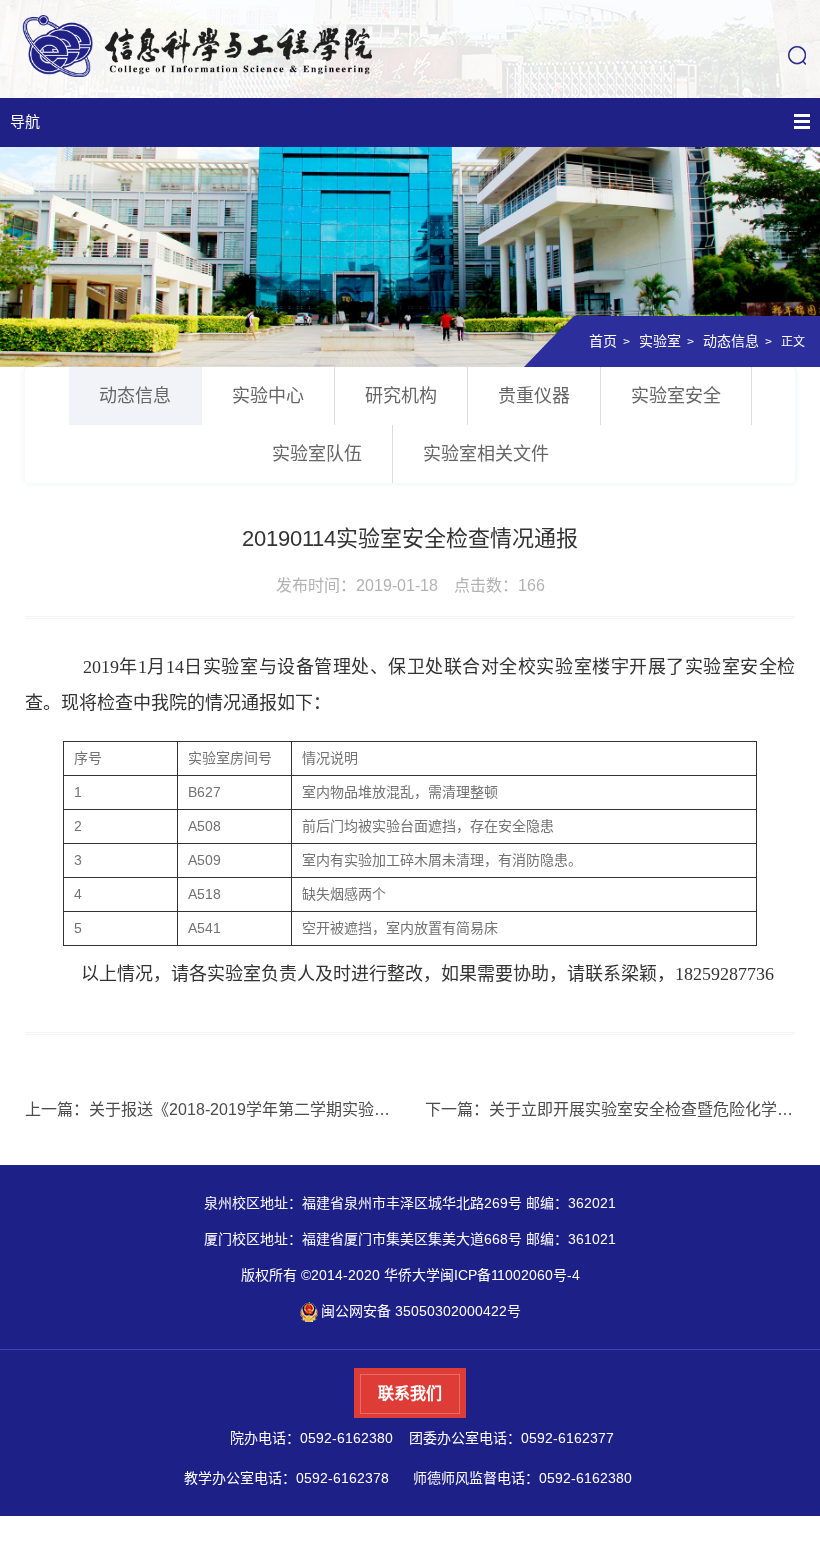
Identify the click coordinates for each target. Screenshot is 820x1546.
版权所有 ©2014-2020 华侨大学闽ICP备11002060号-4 (410, 1275)
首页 (603, 341)
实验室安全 (676, 396)
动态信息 (731, 341)
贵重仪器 (534, 396)
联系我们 (410, 1393)
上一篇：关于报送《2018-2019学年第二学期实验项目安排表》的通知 (210, 1109)
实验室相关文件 (486, 454)
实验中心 (268, 396)
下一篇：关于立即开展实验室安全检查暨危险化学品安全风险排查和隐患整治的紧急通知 (610, 1109)
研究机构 (401, 396)
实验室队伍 (317, 454)
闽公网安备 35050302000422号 (421, 1311)
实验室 (660, 341)
